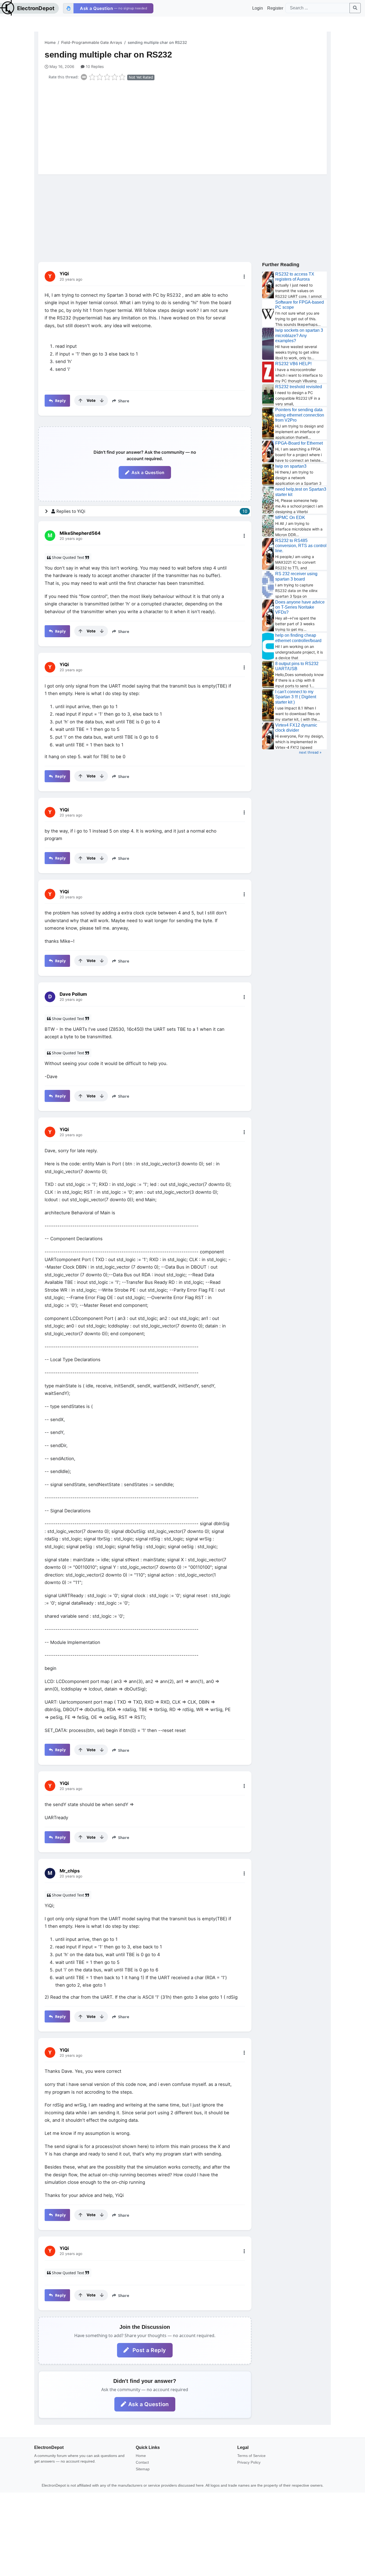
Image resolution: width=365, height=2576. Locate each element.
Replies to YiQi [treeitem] (152, 511)
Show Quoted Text (68, 557)
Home (50, 42)
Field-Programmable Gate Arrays (92, 42)
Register (275, 8)
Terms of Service (251, 2456)
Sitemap (143, 2469)
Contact (142, 2462)
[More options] (244, 277)
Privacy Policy (249, 2462)
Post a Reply (149, 2350)
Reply (60, 401)
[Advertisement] (186, 126)
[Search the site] (355, 8)
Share (123, 401)
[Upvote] (80, 400)
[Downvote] (102, 400)
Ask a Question (148, 472)
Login (258, 8)
